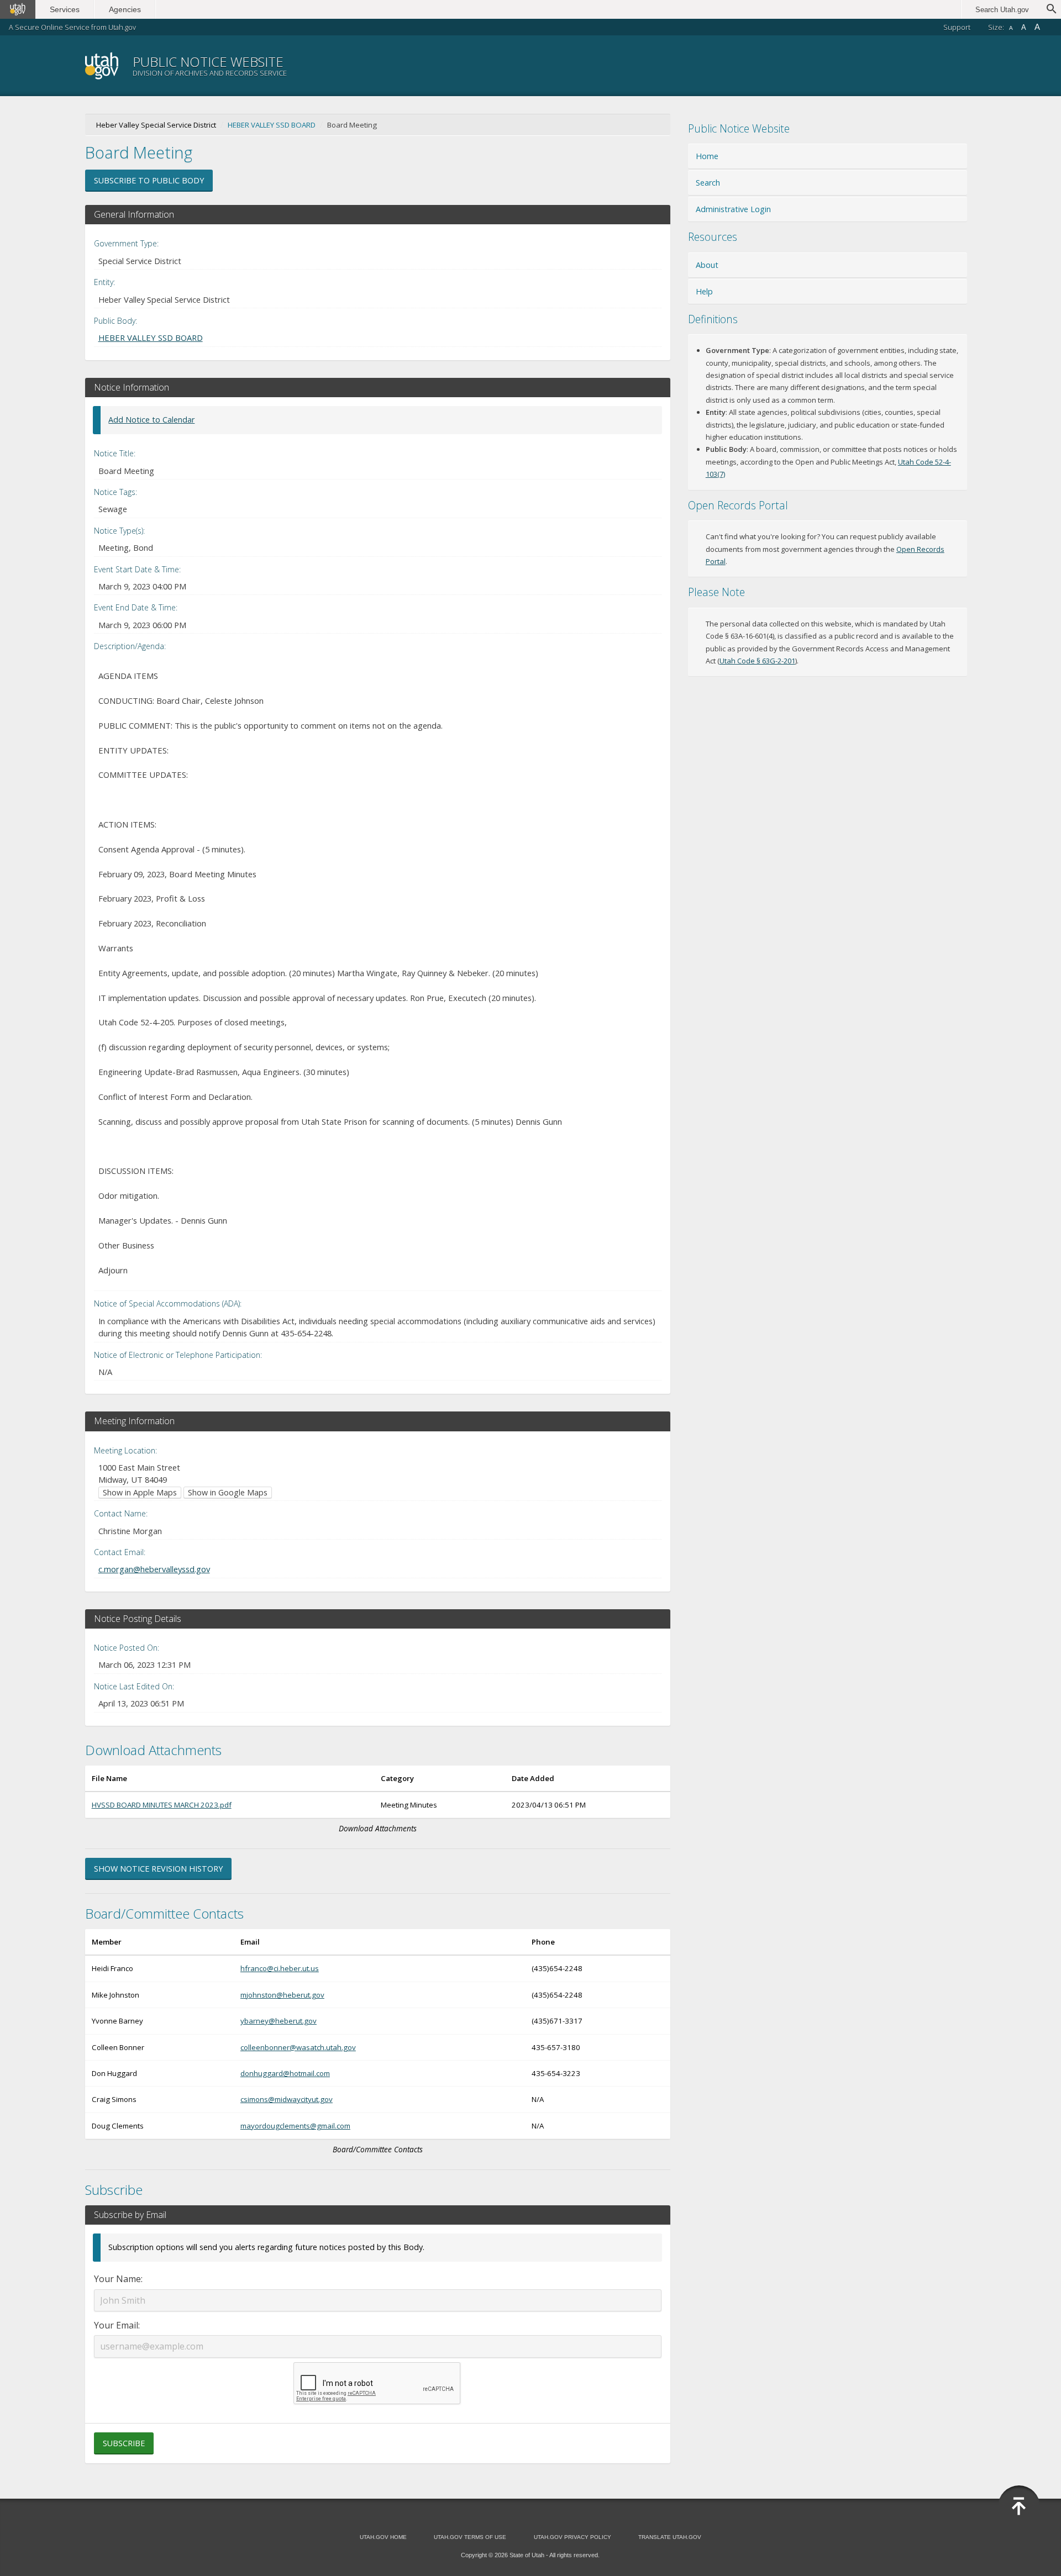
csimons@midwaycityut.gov (287, 2099)
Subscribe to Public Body (149, 180)
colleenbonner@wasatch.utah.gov (298, 2047)
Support (957, 27)
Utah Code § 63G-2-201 (757, 661)
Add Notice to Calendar (151, 420)
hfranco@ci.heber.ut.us (280, 1968)
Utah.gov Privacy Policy (572, 2537)
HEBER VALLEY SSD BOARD (272, 125)
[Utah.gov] (18, 9)
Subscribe (124, 2443)
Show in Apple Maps (140, 1492)
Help (704, 291)
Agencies (125, 9)
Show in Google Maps (228, 1492)
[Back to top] (1019, 2506)
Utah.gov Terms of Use (470, 2537)
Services (65, 9)
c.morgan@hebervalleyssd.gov (154, 1569)
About (707, 265)
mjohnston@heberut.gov (282, 1995)
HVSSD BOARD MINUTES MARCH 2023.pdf (162, 1805)
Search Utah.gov (1002, 10)
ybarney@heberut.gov (279, 2021)
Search (708, 183)
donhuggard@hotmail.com (285, 2073)
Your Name (117, 2279)
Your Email (116, 2325)
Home (707, 156)
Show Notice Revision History (158, 1869)
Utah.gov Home (383, 2537)
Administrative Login (733, 209)
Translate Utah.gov (670, 2537)
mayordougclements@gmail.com (295, 2126)
